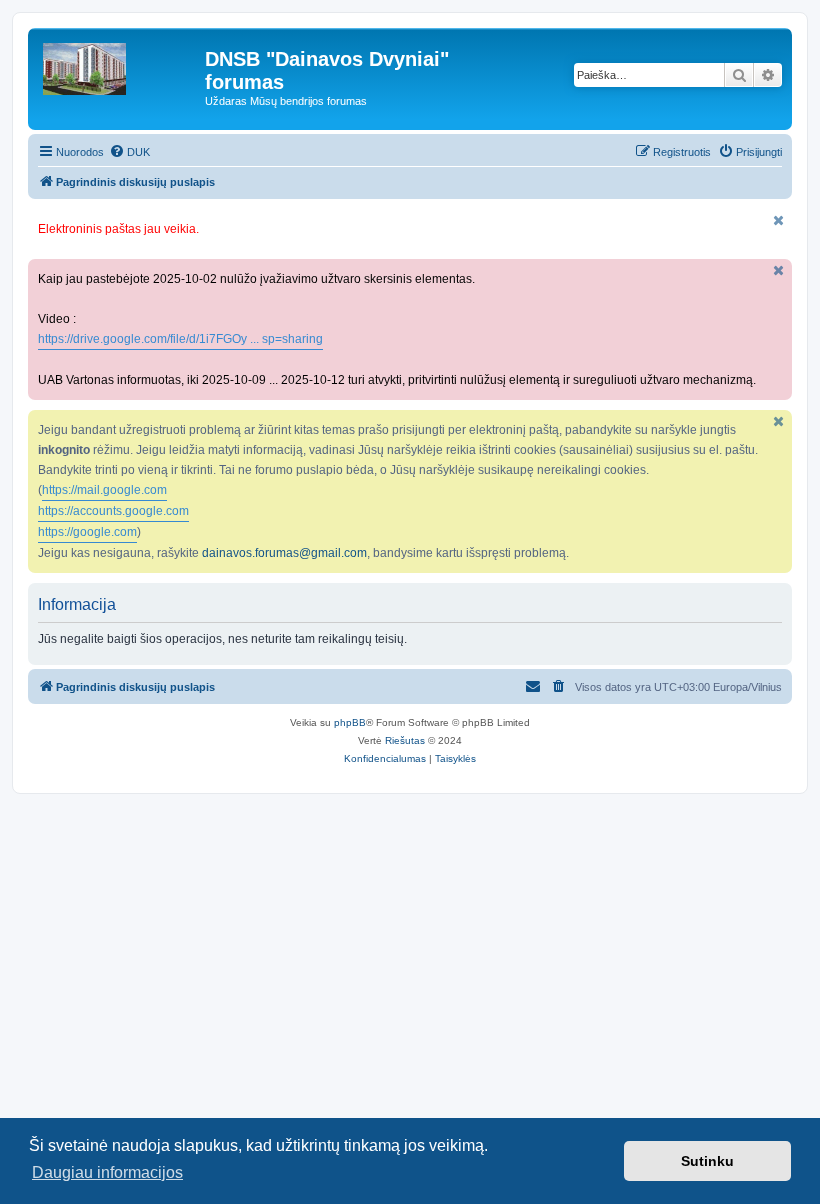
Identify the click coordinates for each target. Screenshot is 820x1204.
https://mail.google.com (104, 490)
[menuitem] (129, 152)
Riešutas (405, 740)
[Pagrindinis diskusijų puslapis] (119, 64)
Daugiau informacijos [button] (107, 1172)
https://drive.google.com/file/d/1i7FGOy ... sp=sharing (180, 339)
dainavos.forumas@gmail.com (284, 553)
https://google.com (87, 532)
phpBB (350, 722)
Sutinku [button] (707, 1161)
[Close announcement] (779, 220)
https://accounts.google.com (113, 511)
